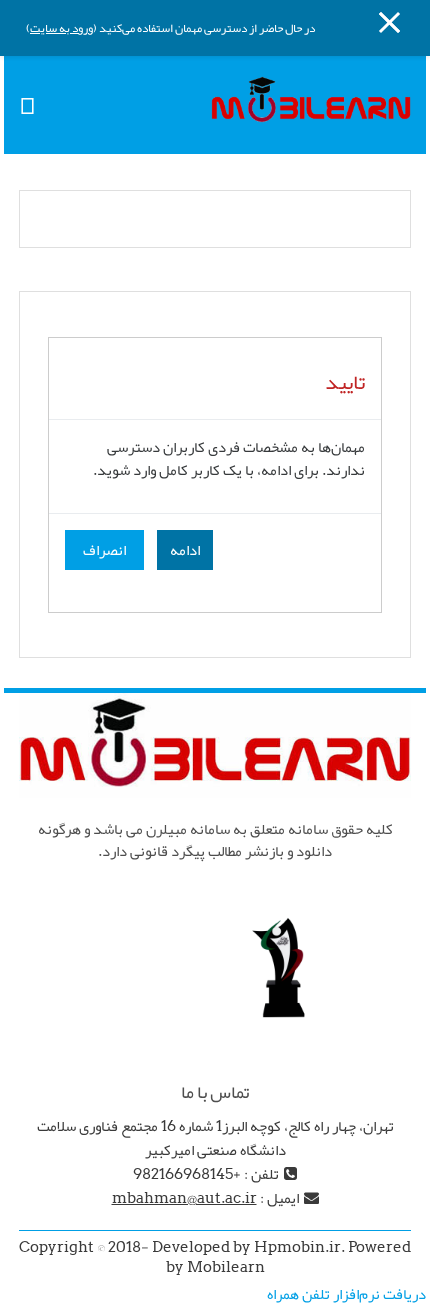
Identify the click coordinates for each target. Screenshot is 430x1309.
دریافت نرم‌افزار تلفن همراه (346, 1294)
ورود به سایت (61, 28)
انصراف (104, 550)
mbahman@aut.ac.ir (184, 1198)
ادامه (185, 550)
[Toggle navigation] (27, 104)
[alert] (215, 466)
